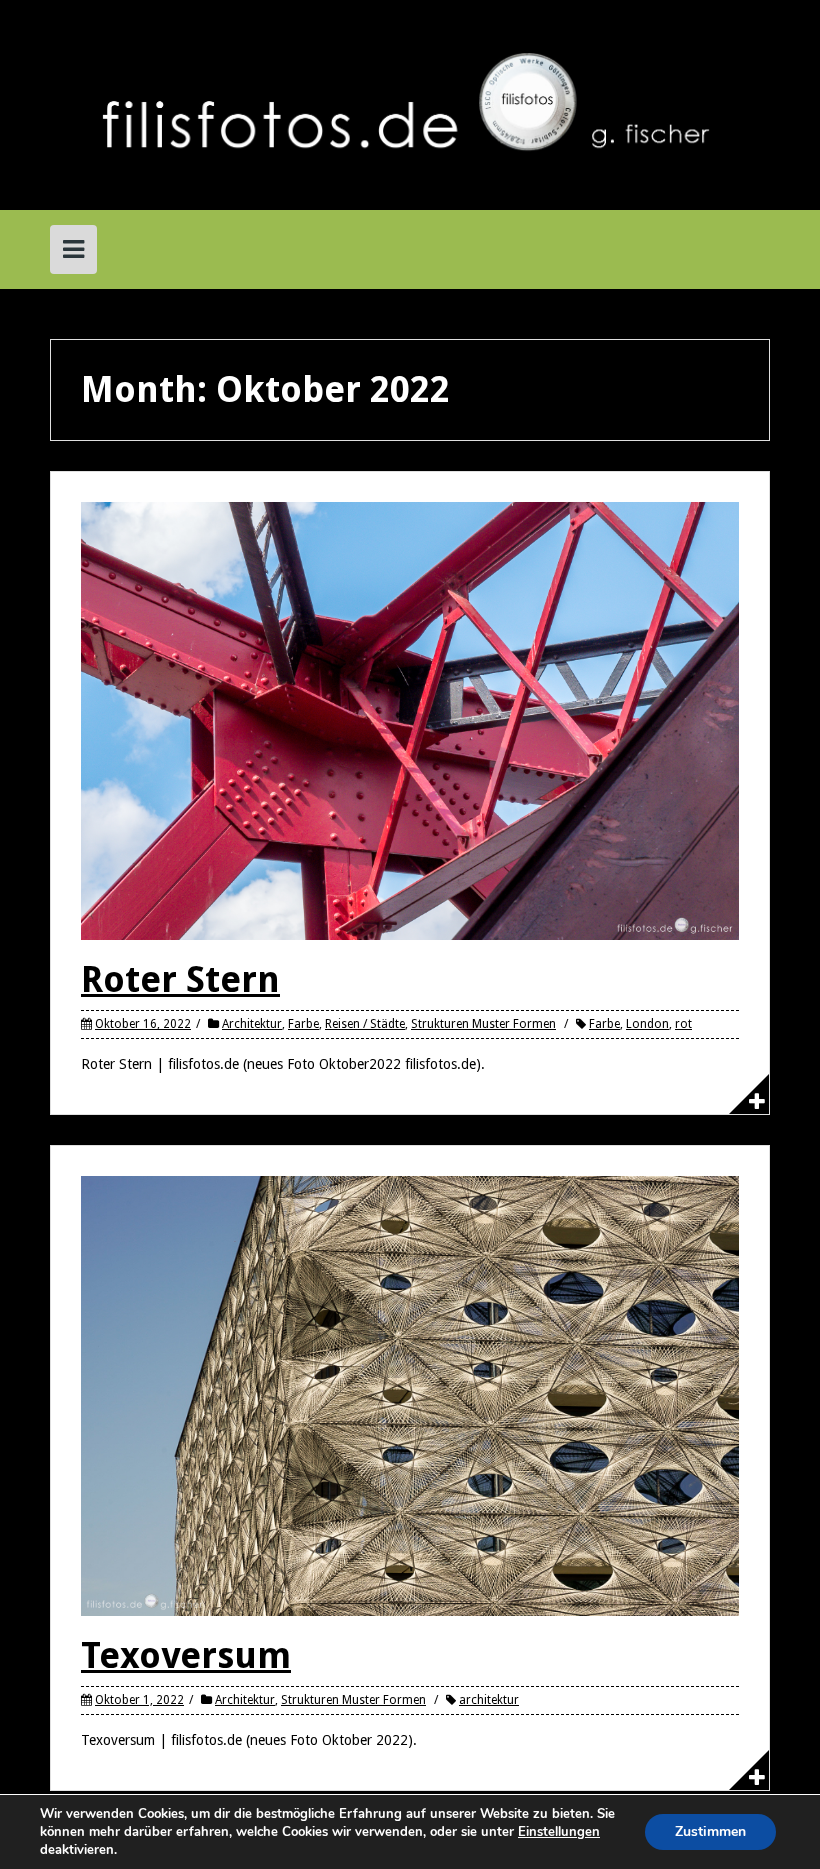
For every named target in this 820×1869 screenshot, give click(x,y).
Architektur (252, 1024)
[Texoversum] (410, 1395)
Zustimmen (710, 1831)
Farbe (303, 1024)
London (647, 1024)
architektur (489, 1700)
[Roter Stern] (410, 720)
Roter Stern (180, 979)
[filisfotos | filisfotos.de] (410, 104)
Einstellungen (559, 1832)
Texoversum (186, 1655)
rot (683, 1024)
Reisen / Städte (365, 1024)
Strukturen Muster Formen (483, 1024)
